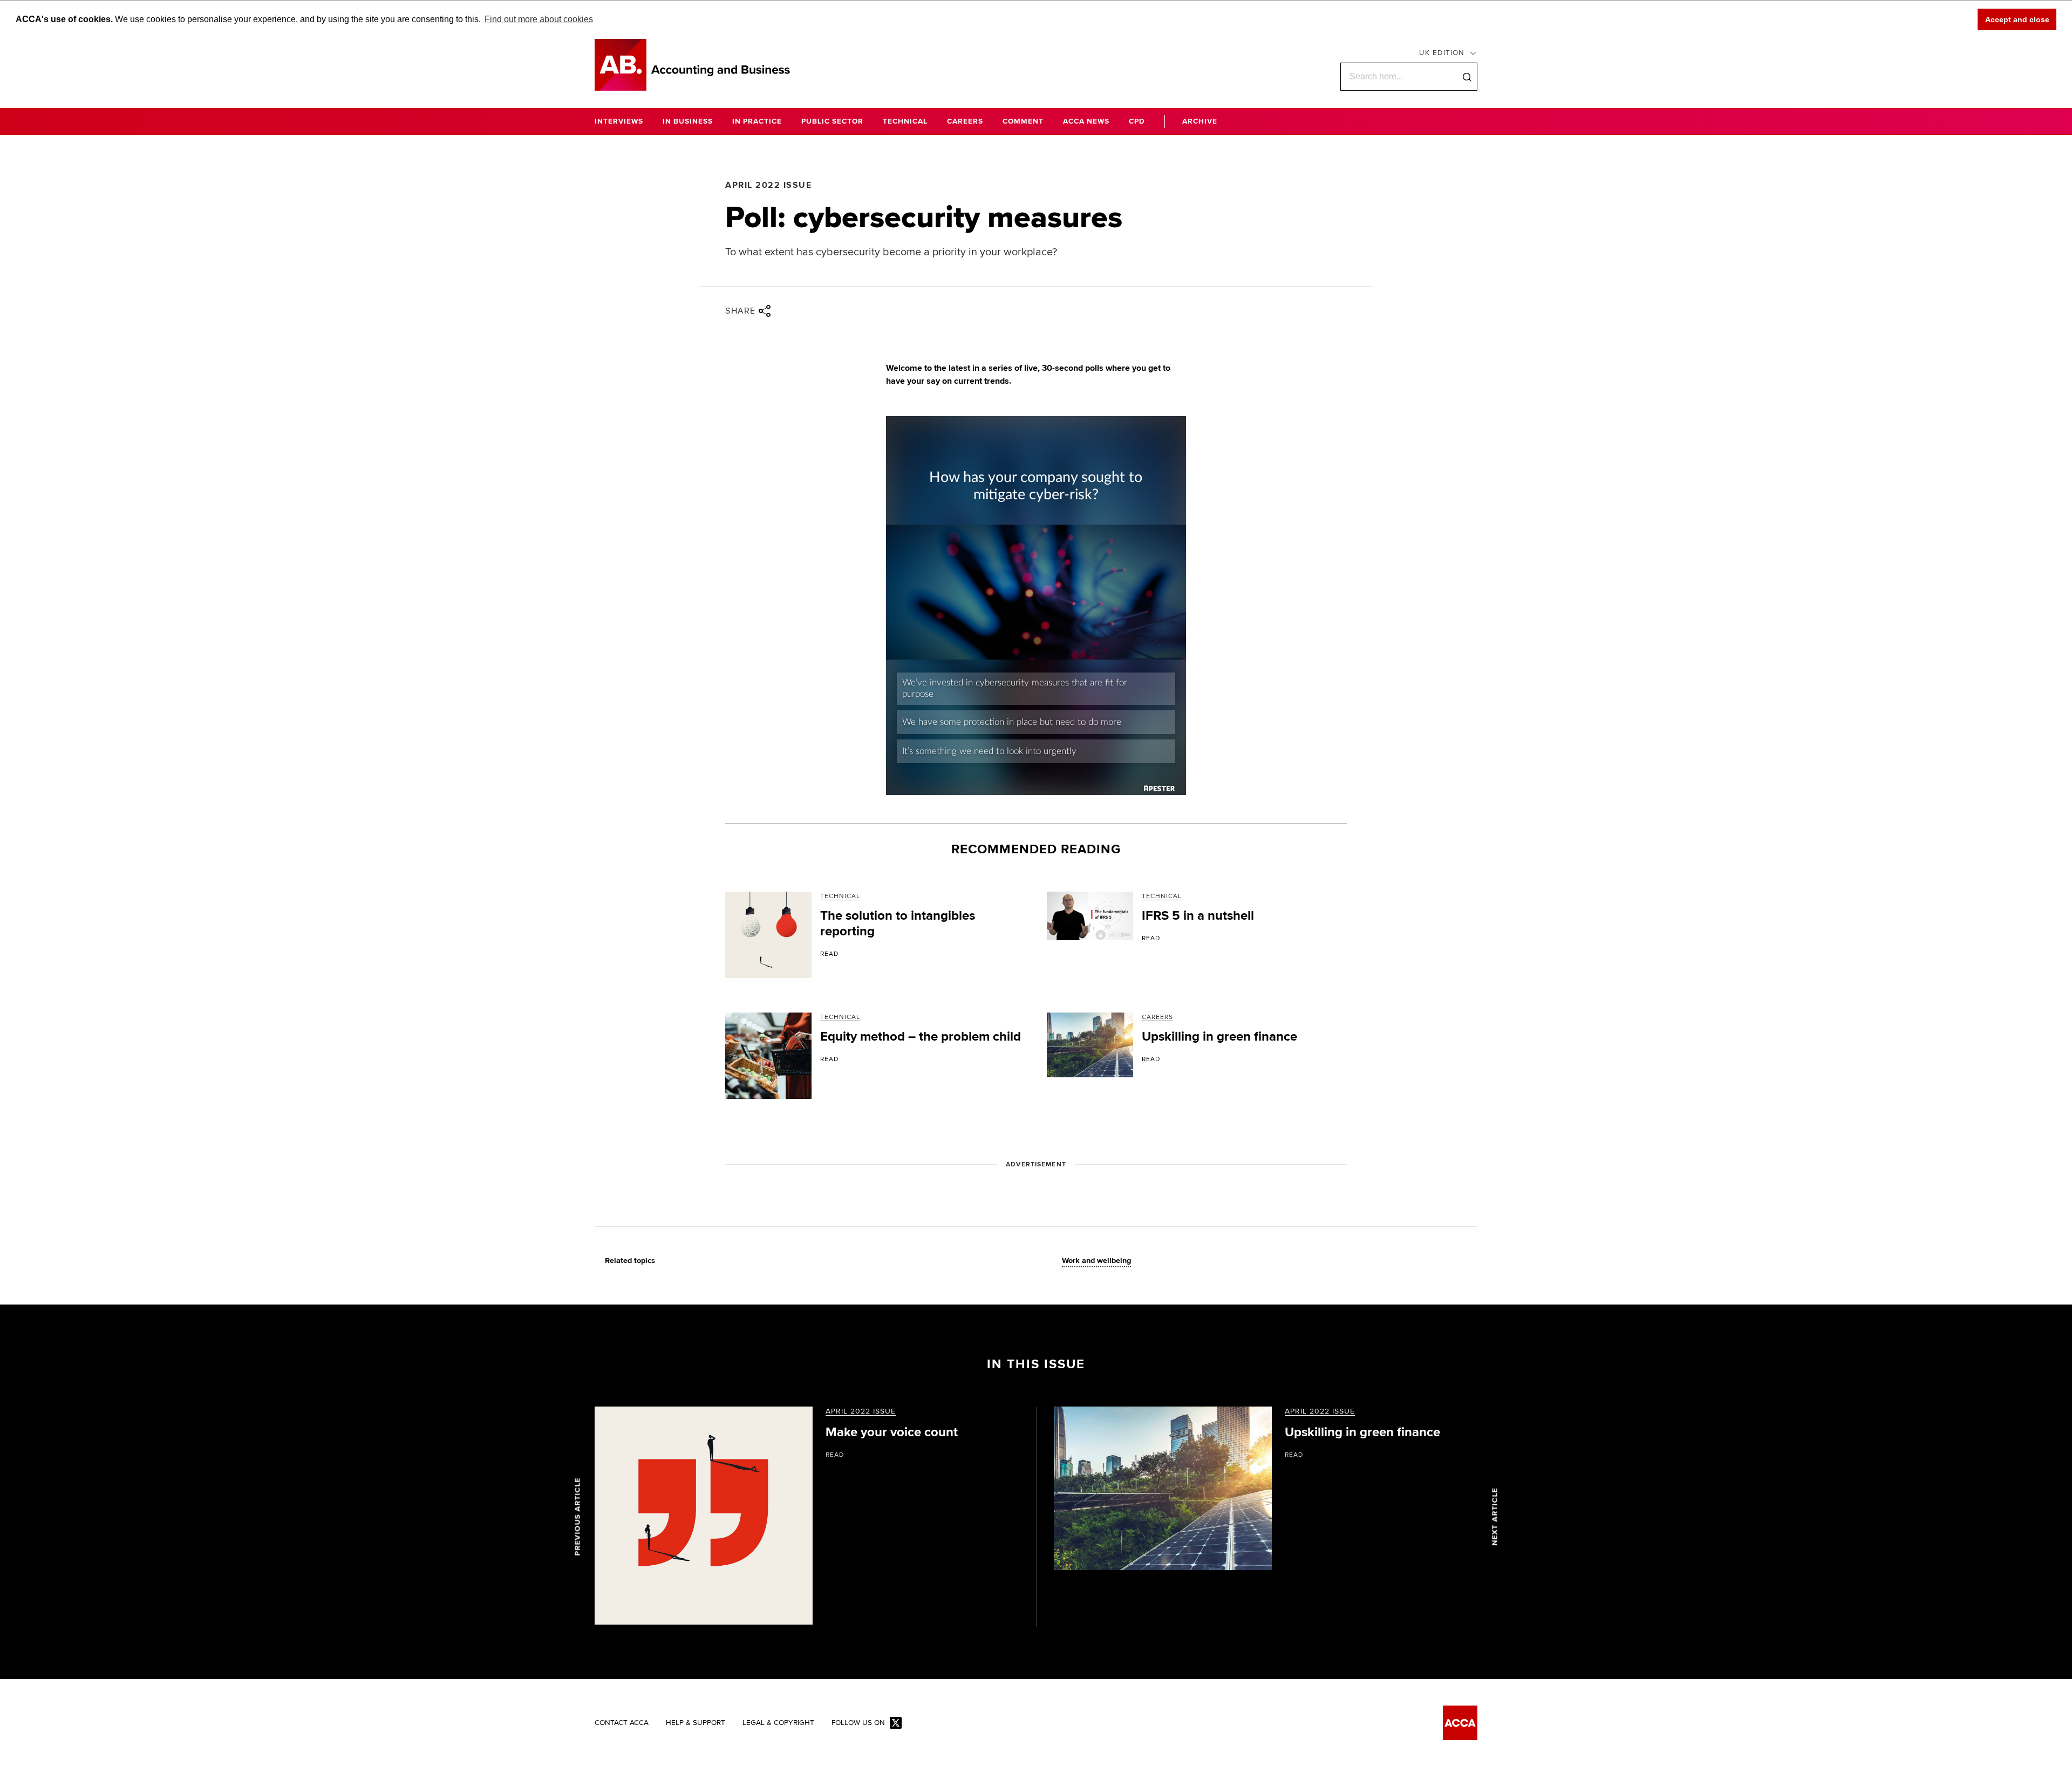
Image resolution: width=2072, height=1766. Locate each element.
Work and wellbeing (1096, 1261)
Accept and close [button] (2017, 19)
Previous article (578, 1517)
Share (741, 311)
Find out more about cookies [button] (539, 19)
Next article (1495, 1517)
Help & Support (696, 1723)
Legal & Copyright (778, 1723)
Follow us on (858, 1723)
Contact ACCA (622, 1723)
